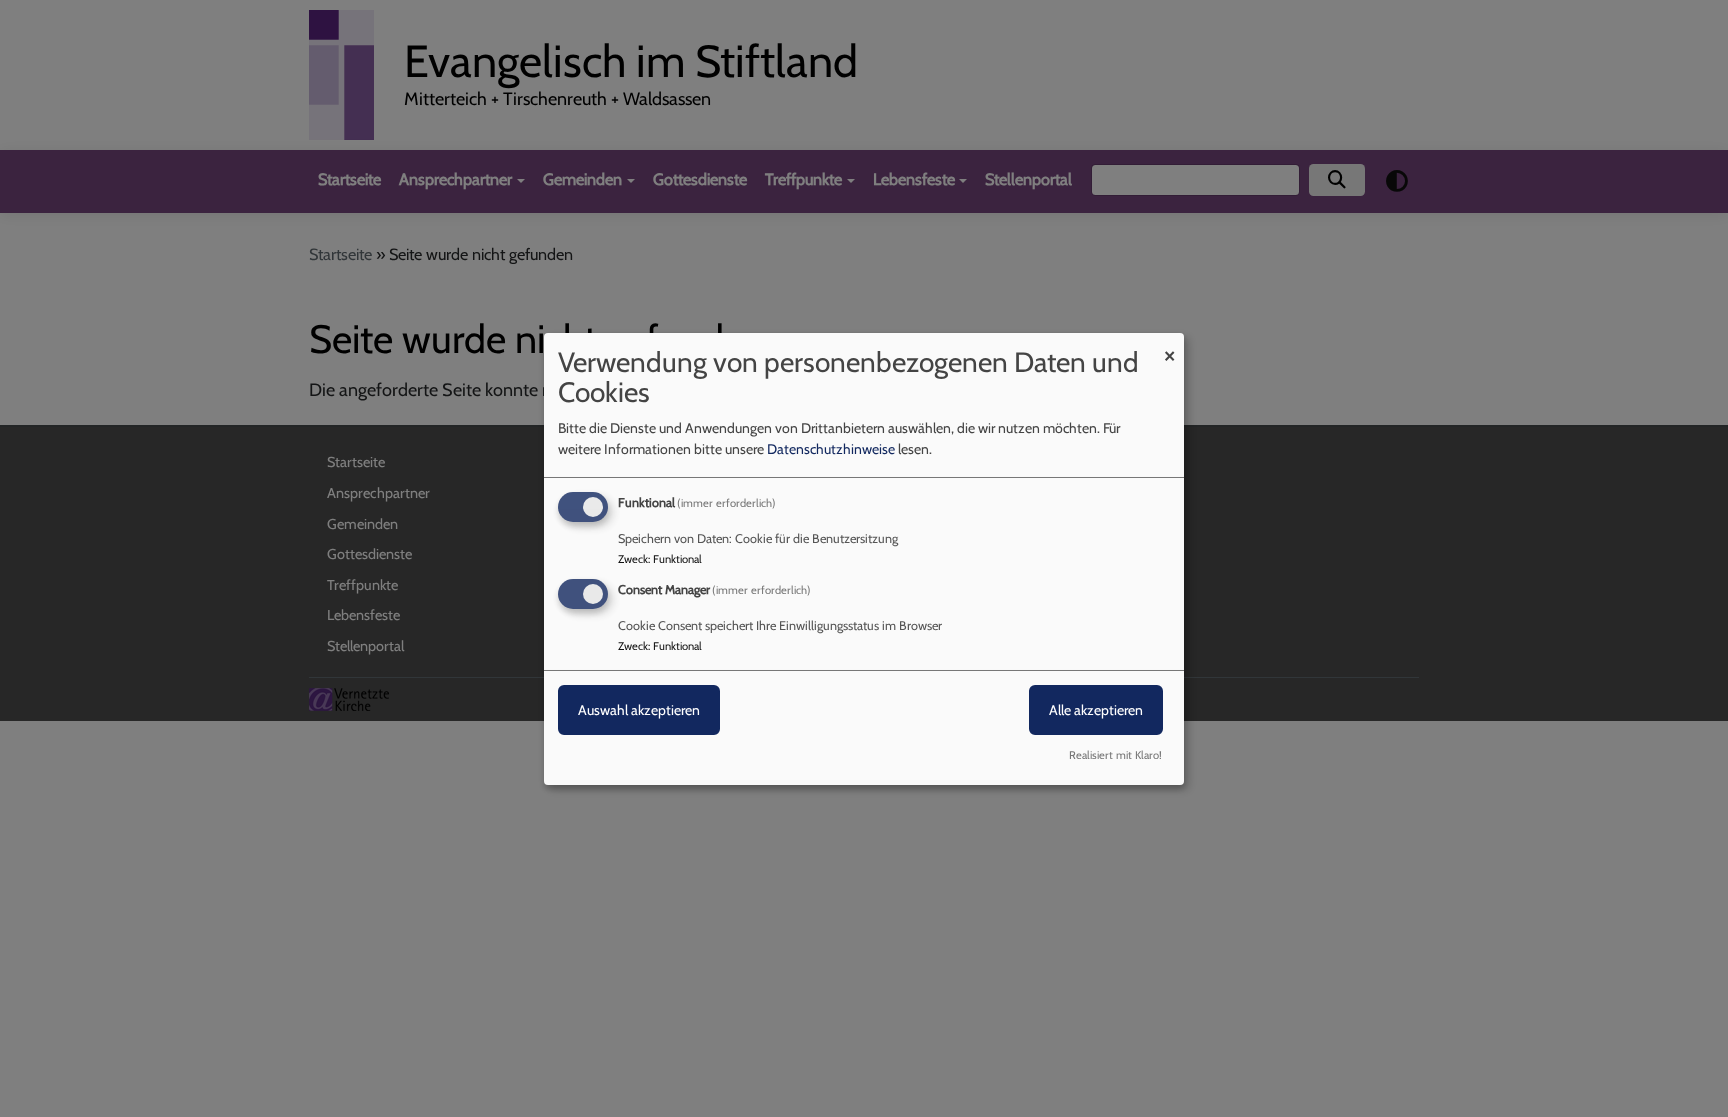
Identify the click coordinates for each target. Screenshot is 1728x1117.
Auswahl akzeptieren (639, 710)
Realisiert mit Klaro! (1115, 755)
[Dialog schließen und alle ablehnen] (1169, 344)
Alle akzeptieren (1096, 710)
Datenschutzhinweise (831, 449)
